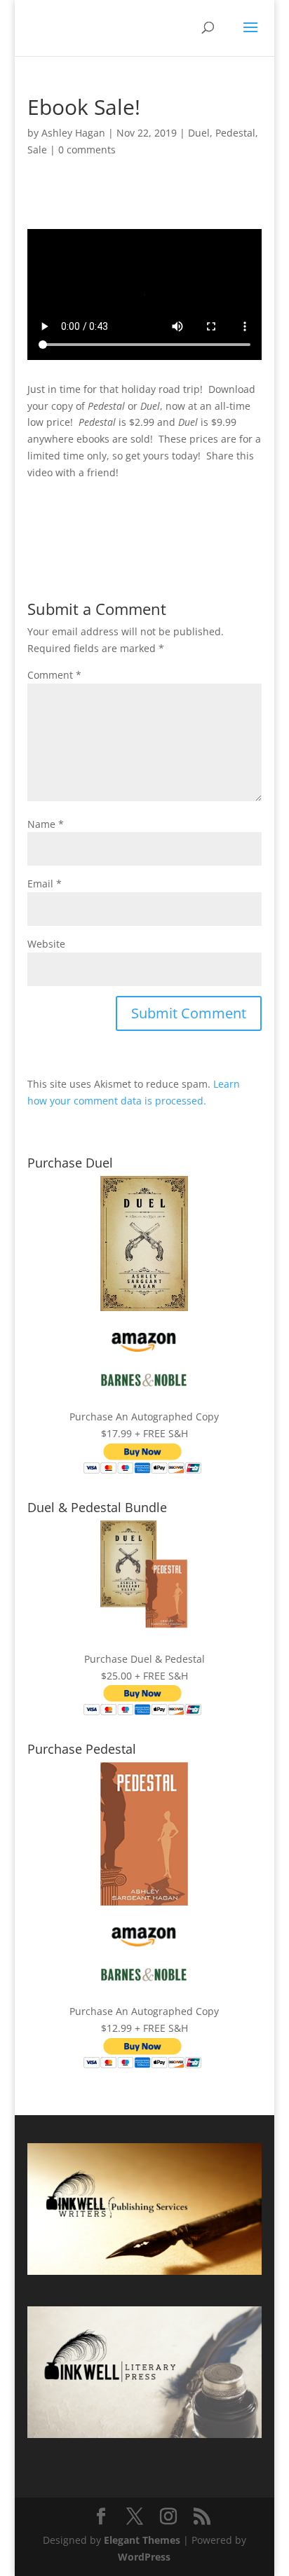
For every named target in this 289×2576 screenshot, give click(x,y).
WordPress (144, 2557)
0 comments (87, 150)
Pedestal (235, 133)
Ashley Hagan (73, 133)
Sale (37, 150)
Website (46, 944)
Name (46, 824)
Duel (199, 133)
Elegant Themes (142, 2540)
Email (45, 884)
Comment (54, 675)
